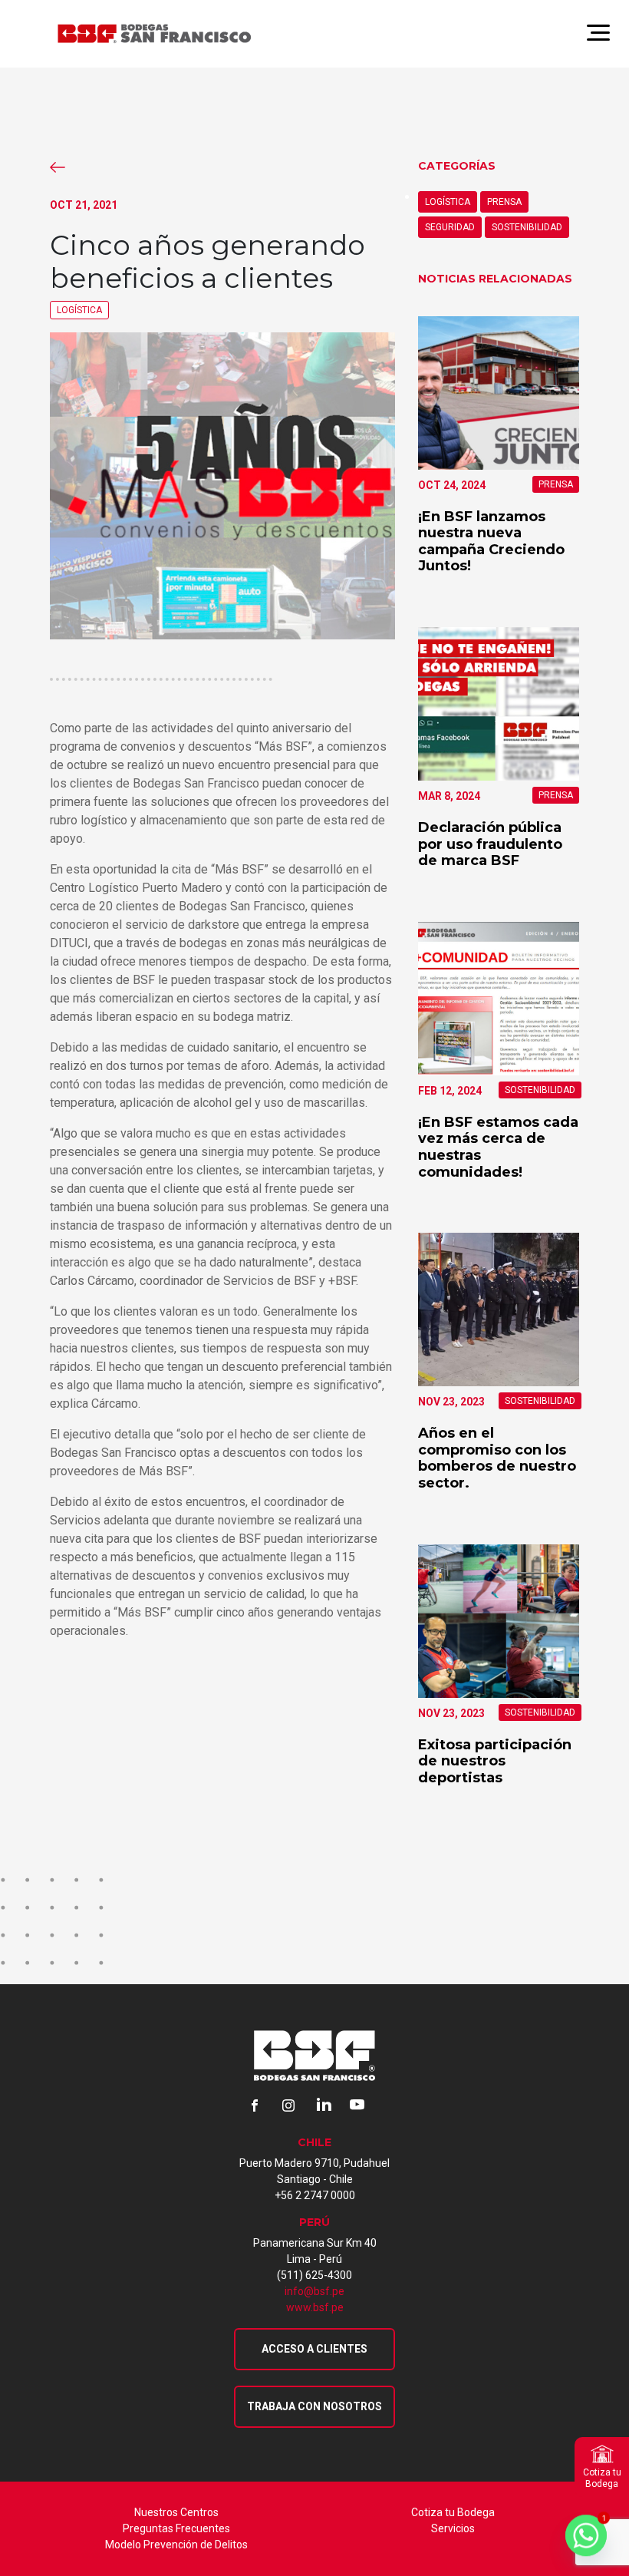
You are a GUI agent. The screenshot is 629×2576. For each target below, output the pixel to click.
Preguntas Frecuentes (176, 2528)
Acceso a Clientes (314, 2349)
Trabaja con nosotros (314, 2406)
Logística (79, 310)
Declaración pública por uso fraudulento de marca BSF (490, 844)
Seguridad (450, 227)
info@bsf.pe (314, 2291)
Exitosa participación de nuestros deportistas (495, 1761)
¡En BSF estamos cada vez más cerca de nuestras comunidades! (498, 1147)
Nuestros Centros (176, 2512)
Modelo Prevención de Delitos (176, 2545)
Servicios (453, 2528)
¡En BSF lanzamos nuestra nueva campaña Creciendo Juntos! (491, 542)
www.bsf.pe (315, 2307)
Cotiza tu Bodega (453, 2512)
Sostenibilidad (527, 227)
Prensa (504, 202)
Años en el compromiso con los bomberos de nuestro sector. (497, 1458)
